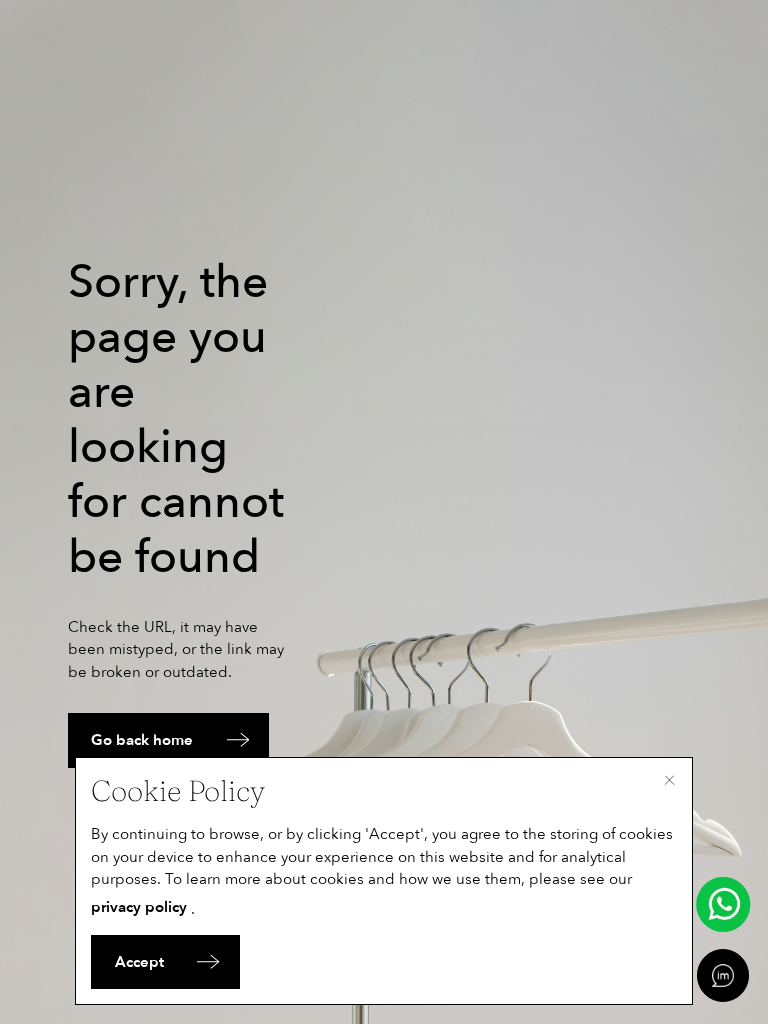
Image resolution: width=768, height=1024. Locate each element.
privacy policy (139, 907)
